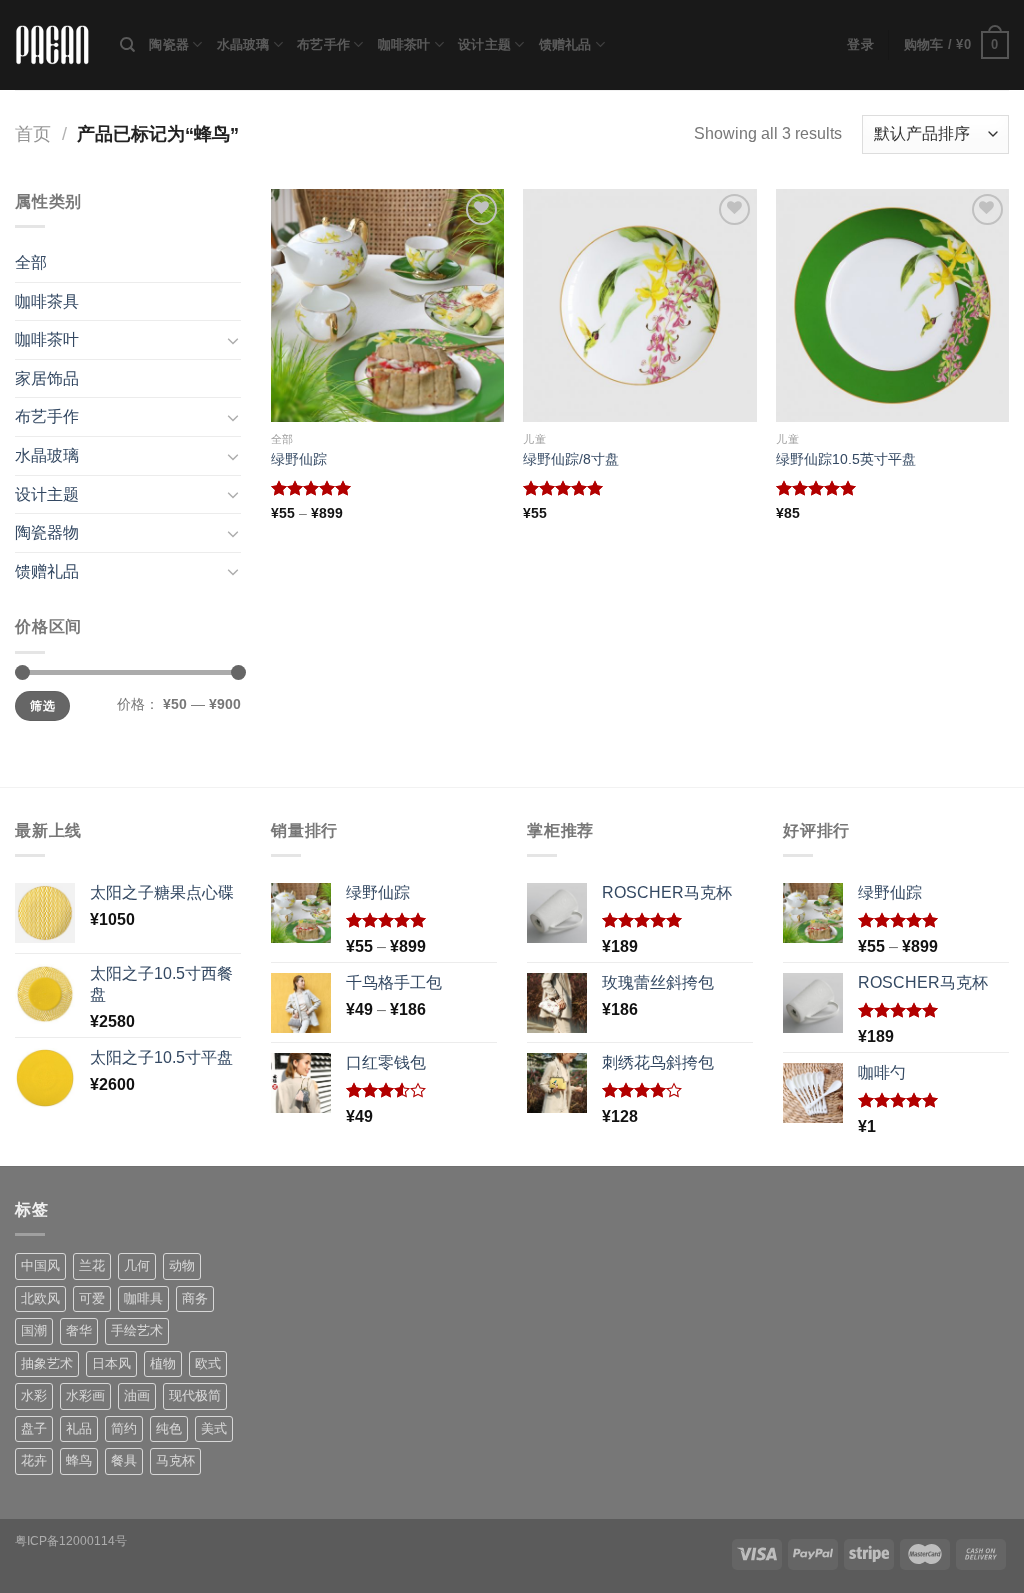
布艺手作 (323, 44)
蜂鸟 (79, 1460)
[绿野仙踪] (387, 305)
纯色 (169, 1428)
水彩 (34, 1395)
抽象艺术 (47, 1363)
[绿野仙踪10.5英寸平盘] (892, 305)
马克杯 (175, 1460)
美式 (214, 1428)
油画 (137, 1395)
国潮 (34, 1330)
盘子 (34, 1428)
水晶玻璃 (243, 44)
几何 (137, 1265)
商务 (195, 1298)
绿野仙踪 (299, 459)
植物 (163, 1363)
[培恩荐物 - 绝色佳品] (52, 45)
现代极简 (195, 1395)
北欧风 (40, 1298)
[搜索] (127, 45)
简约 (124, 1428)
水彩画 (85, 1395)
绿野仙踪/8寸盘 (571, 459)
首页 (33, 133)
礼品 (79, 1428)
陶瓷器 (169, 44)
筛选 (42, 706)
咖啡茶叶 (404, 44)
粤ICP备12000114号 (71, 1541)
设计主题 (484, 44)
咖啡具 (143, 1298)
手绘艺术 (137, 1330)
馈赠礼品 (565, 44)
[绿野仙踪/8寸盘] (639, 305)
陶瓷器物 (47, 532)
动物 (182, 1265)
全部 (31, 262)
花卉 (34, 1460)
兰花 (92, 1265)
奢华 (79, 1330)
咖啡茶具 (47, 301)
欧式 (208, 1363)
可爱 (92, 1298)
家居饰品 (47, 378)
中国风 (40, 1265)
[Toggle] (233, 340)
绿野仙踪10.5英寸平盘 (846, 459)
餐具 (124, 1460)
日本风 (111, 1363)
